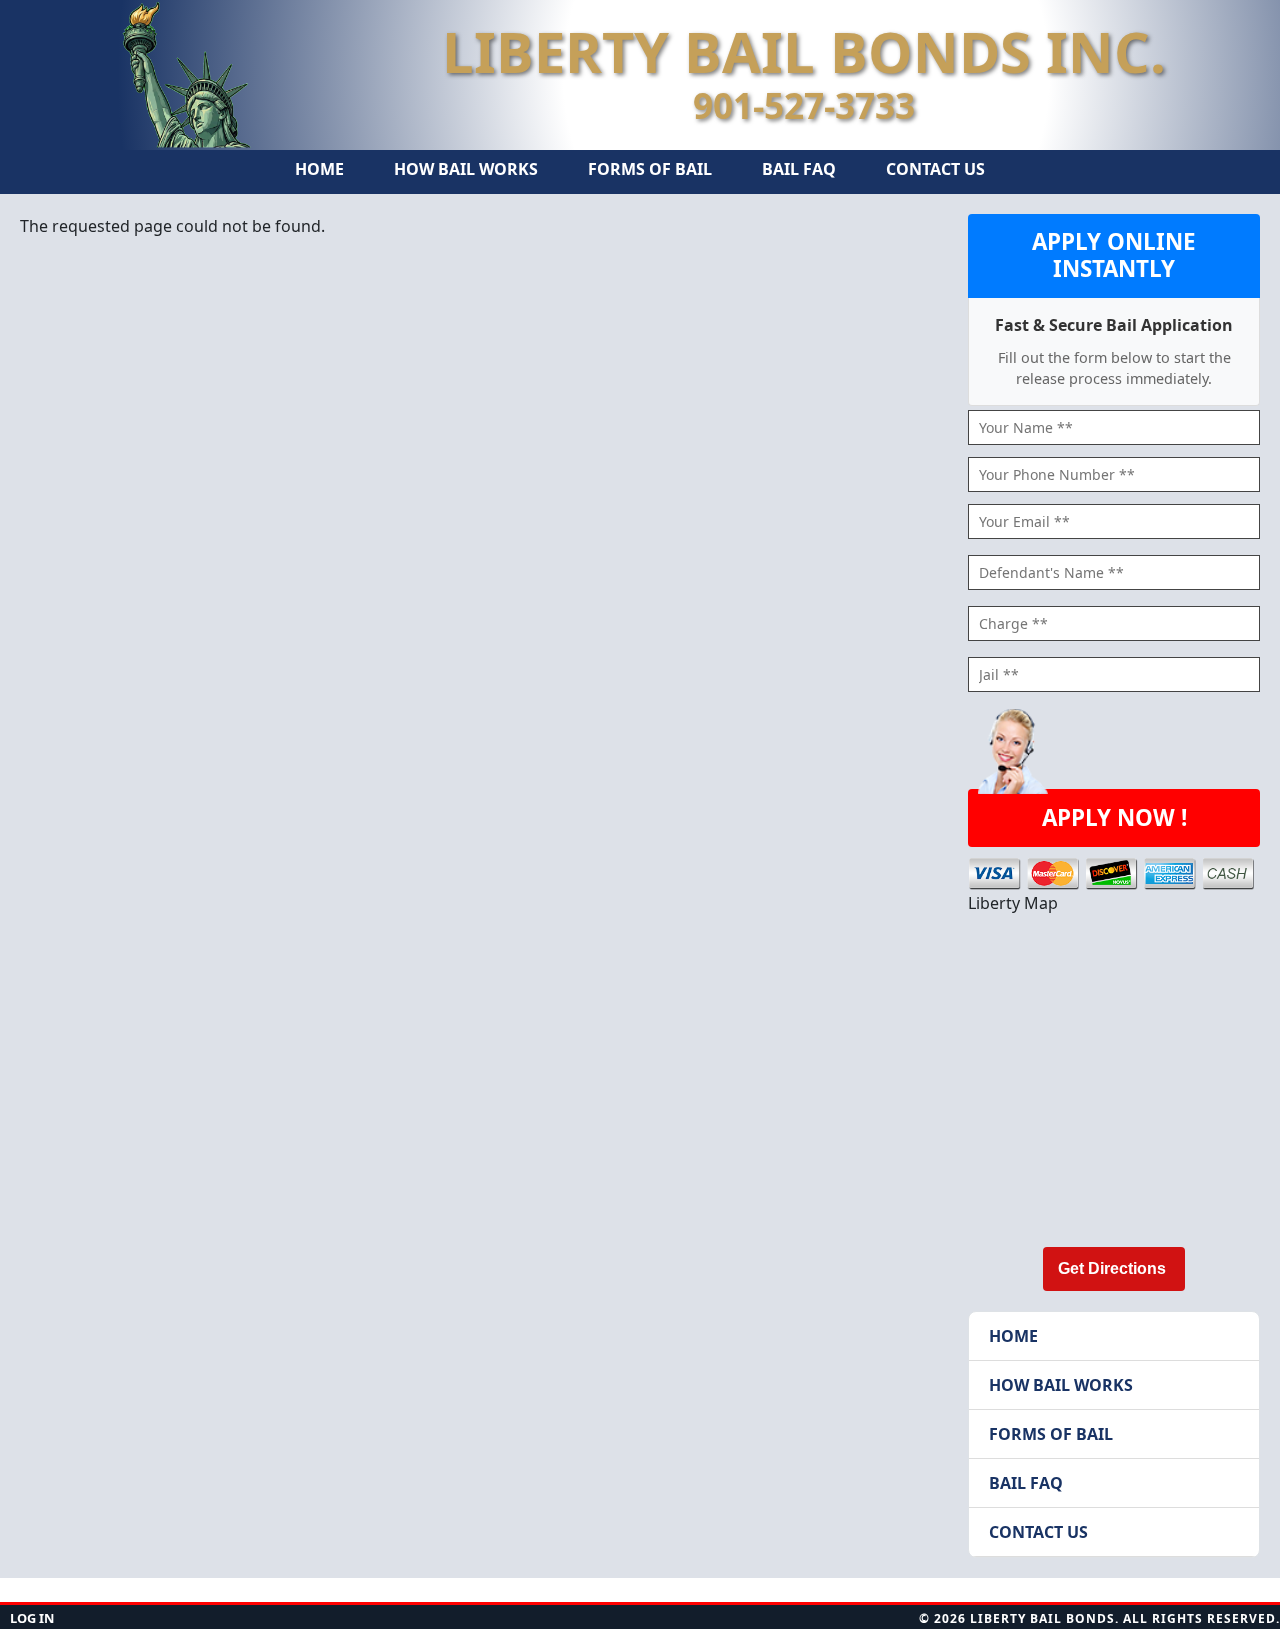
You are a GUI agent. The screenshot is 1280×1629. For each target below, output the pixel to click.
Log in (32, 1618)
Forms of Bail (650, 169)
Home (319, 169)
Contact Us (935, 169)
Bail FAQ (799, 169)
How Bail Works (466, 169)
